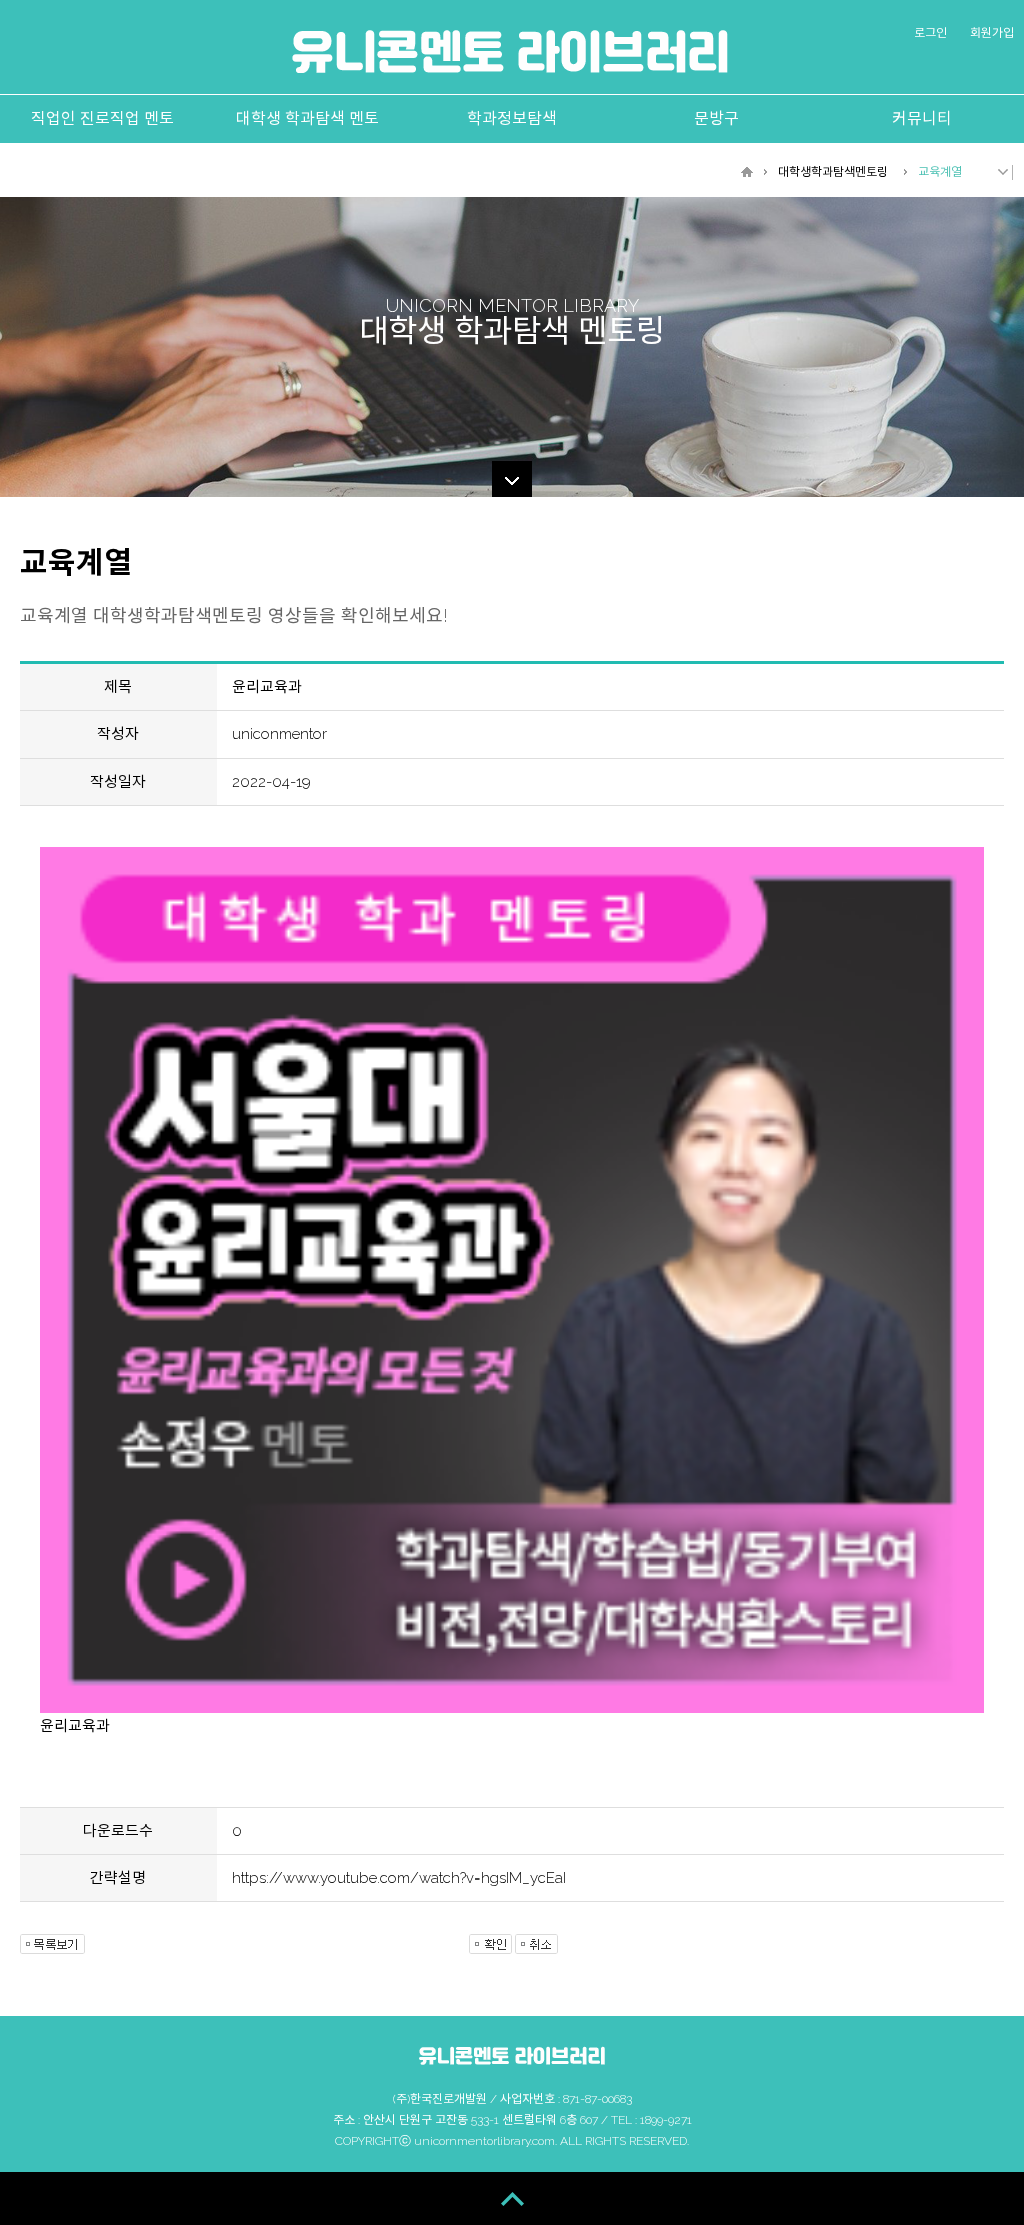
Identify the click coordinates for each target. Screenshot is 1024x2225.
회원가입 (992, 33)
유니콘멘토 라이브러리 (510, 51)
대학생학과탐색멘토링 (833, 172)
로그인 (930, 33)
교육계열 (940, 172)
